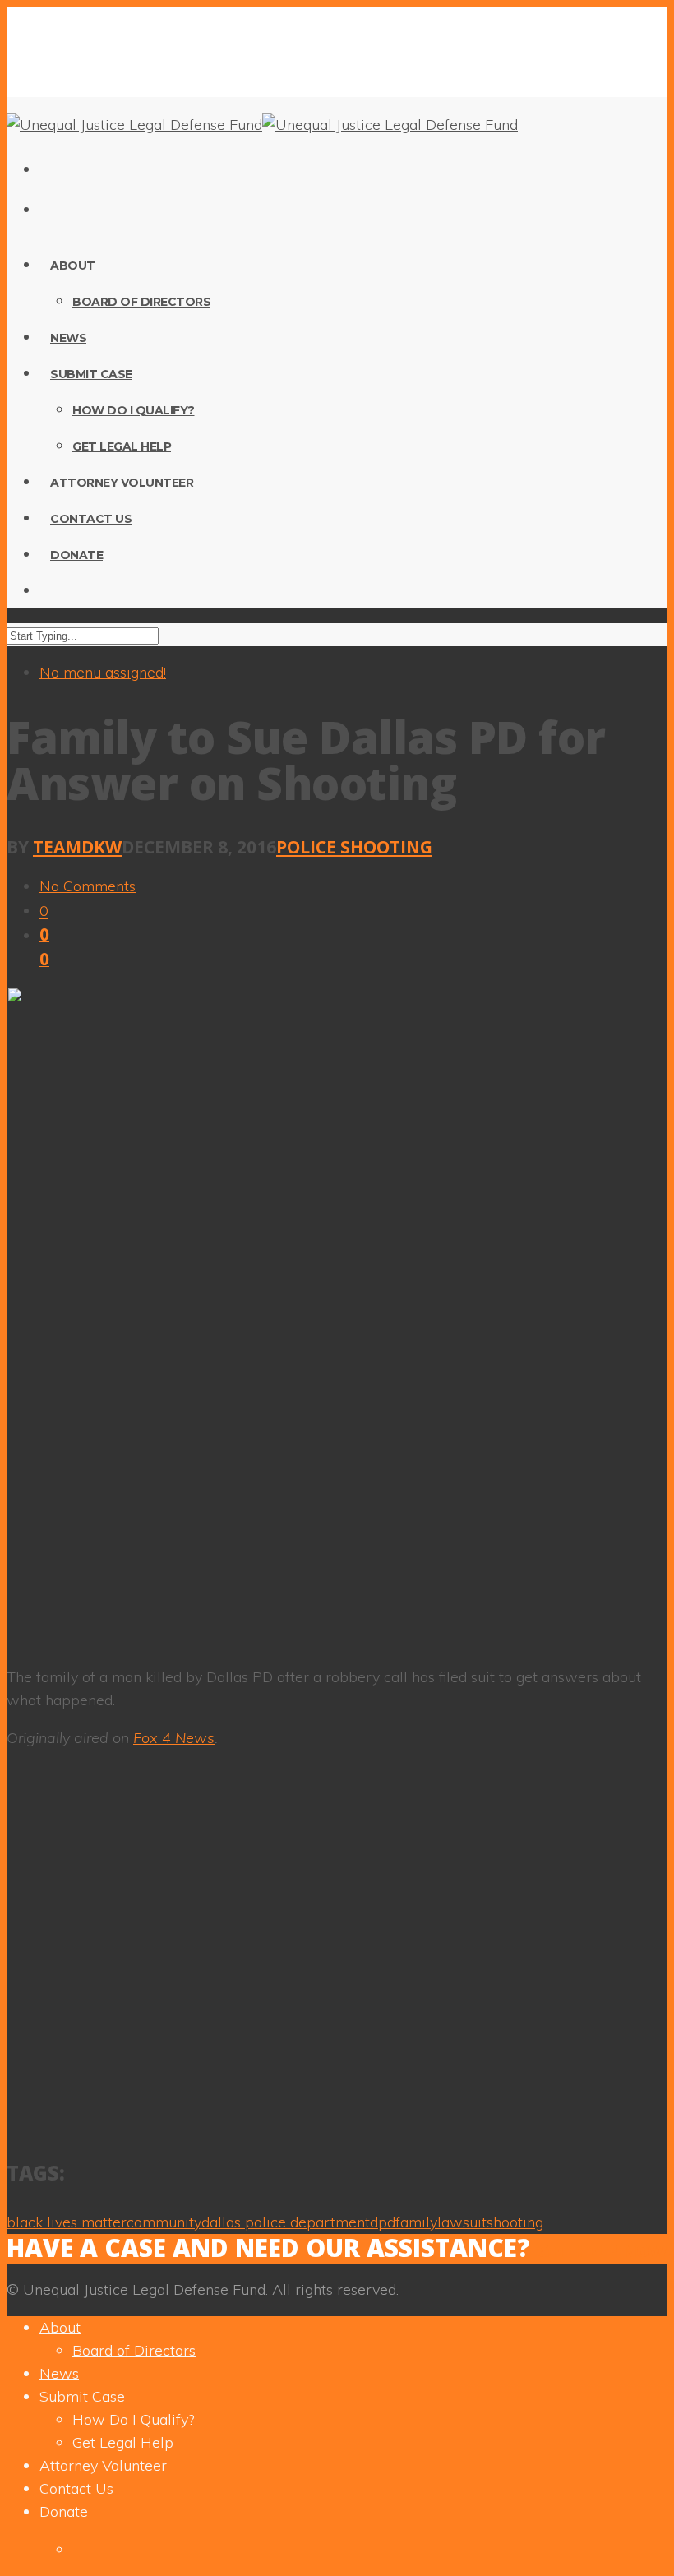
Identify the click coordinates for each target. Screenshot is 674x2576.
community (164, 2222)
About (73, 266)
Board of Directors (141, 302)
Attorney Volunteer (122, 483)
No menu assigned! (103, 672)
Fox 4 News (174, 1738)
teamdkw (77, 847)
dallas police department (286, 2222)
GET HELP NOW (602, 2250)
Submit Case (91, 374)
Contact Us (91, 519)
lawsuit (462, 2222)
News (68, 338)
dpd (383, 2222)
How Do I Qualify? (134, 410)
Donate (76, 555)
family (416, 2222)
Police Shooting (354, 847)
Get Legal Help (122, 446)
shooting (515, 2222)
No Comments (88, 886)
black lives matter (67, 2222)
